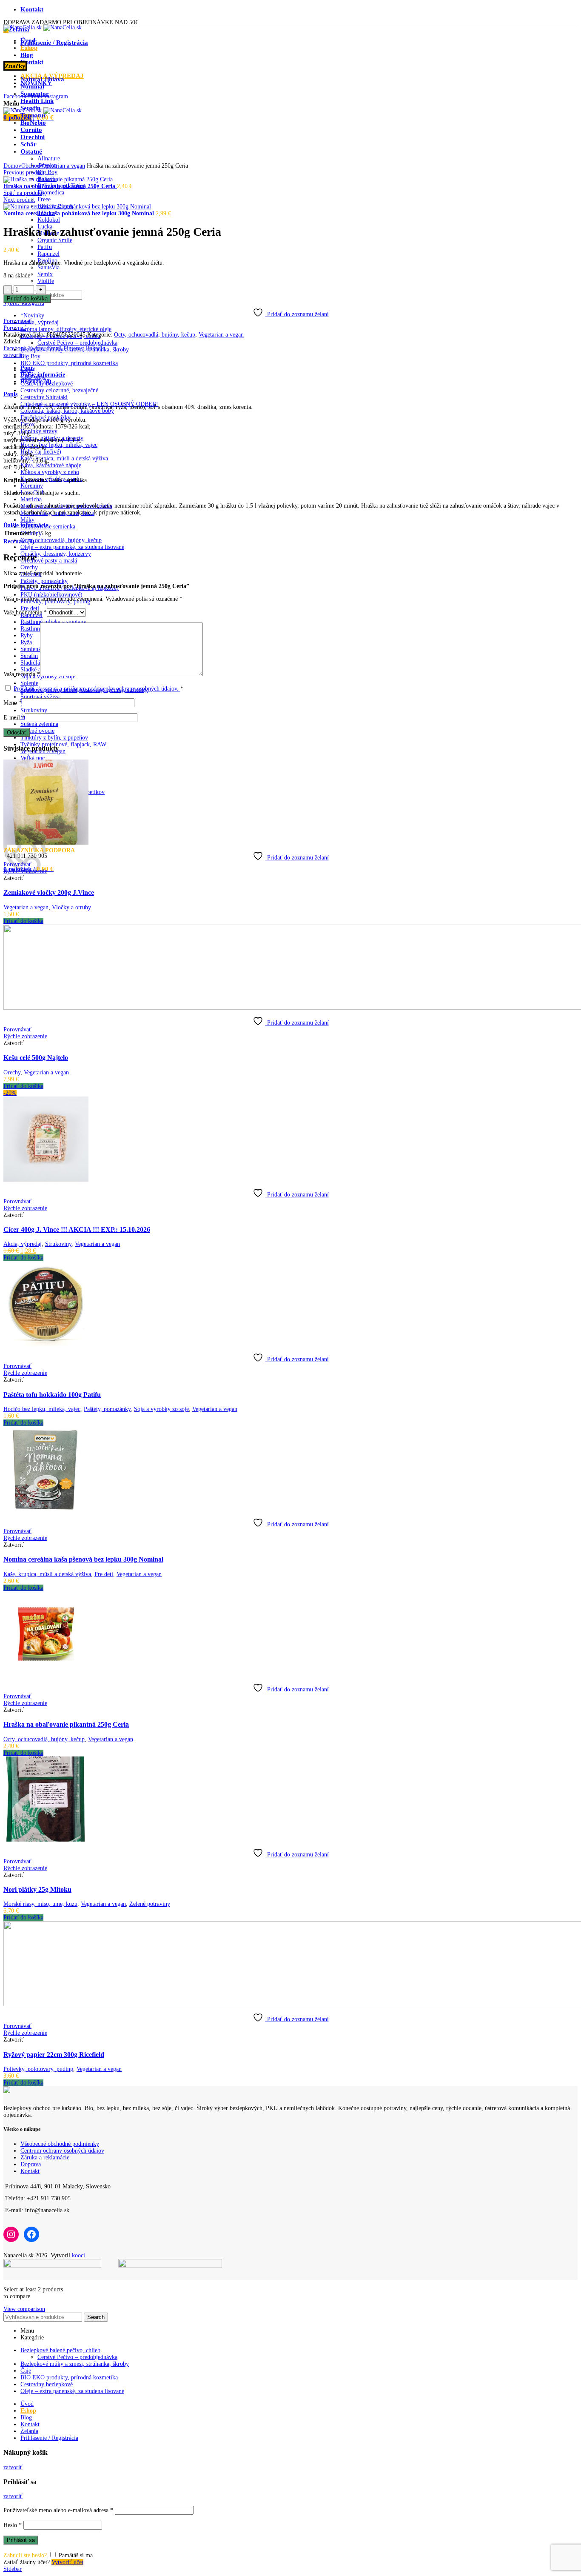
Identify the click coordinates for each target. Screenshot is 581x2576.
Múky (27, 520)
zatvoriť (13, 355)
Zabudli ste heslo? (25, 2555)
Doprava (31, 2164)
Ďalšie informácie (43, 375)
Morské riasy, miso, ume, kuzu (40, 1904)
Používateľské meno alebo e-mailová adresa (58, 2510)
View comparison (24, 2309)
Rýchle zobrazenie (25, 871)
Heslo (13, 2525)
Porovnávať (17, 321)
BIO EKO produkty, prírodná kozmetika (69, 363)
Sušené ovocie (37, 731)
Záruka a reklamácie (45, 2158)
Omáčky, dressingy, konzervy (56, 554)
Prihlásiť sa (21, 2540)
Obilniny (31, 533)
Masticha (31, 499)
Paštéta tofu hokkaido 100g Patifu (52, 1395)
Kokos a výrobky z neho (50, 472)
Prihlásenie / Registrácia (49, 2438)
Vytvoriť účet (67, 2562)
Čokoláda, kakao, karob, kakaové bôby (67, 411)
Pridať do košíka (27, 298)
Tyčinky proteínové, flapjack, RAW (63, 744)
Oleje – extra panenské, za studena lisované (72, 547)
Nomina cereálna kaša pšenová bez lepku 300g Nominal (83, 1559)
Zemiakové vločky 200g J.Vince (49, 892)
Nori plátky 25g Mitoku (37, 1889)
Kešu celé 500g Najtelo (36, 1058)
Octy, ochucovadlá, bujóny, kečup (61, 540)
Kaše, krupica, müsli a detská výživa (64, 458)
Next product (19, 200)
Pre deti (104, 1574)
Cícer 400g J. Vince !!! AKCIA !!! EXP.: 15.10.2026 (77, 1229)
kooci (78, 2255)
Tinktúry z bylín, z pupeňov (54, 738)
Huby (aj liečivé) (41, 452)
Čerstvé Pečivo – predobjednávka (77, 343)
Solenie (29, 683)
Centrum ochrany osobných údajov (62, 2151)
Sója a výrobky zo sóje (161, 1409)
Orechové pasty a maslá (49, 561)
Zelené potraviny (150, 1904)
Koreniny (32, 486)
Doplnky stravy (39, 431)
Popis (27, 368)
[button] (23, 921)
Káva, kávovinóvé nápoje (51, 465)
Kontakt (30, 2171)
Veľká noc (33, 758)
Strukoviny (34, 710)
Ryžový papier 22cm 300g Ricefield (54, 2055)
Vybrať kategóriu (24, 303)
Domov (12, 166)
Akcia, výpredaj (40, 322)
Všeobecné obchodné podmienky (60, 2144)
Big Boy (30, 356)
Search (96, 2317)
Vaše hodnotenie (25, 613)
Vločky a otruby (71, 907)
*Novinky (32, 316)
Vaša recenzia (22, 674)
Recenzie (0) (36, 381)
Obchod (31, 166)
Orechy (29, 567)
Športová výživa (40, 697)
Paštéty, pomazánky (44, 581)
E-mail (14, 718)
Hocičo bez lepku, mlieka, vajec (59, 445)
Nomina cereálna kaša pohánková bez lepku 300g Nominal (80, 213)
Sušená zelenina (39, 724)
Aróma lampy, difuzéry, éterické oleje (66, 329)
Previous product (24, 173)
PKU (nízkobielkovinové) (51, 595)
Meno (13, 703)
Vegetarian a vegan (63, 166)
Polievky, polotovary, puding (38, 2069)
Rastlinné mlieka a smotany (53, 622)
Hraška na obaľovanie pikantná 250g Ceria (60, 186)
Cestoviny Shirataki (44, 397)
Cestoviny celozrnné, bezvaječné (59, 390)
